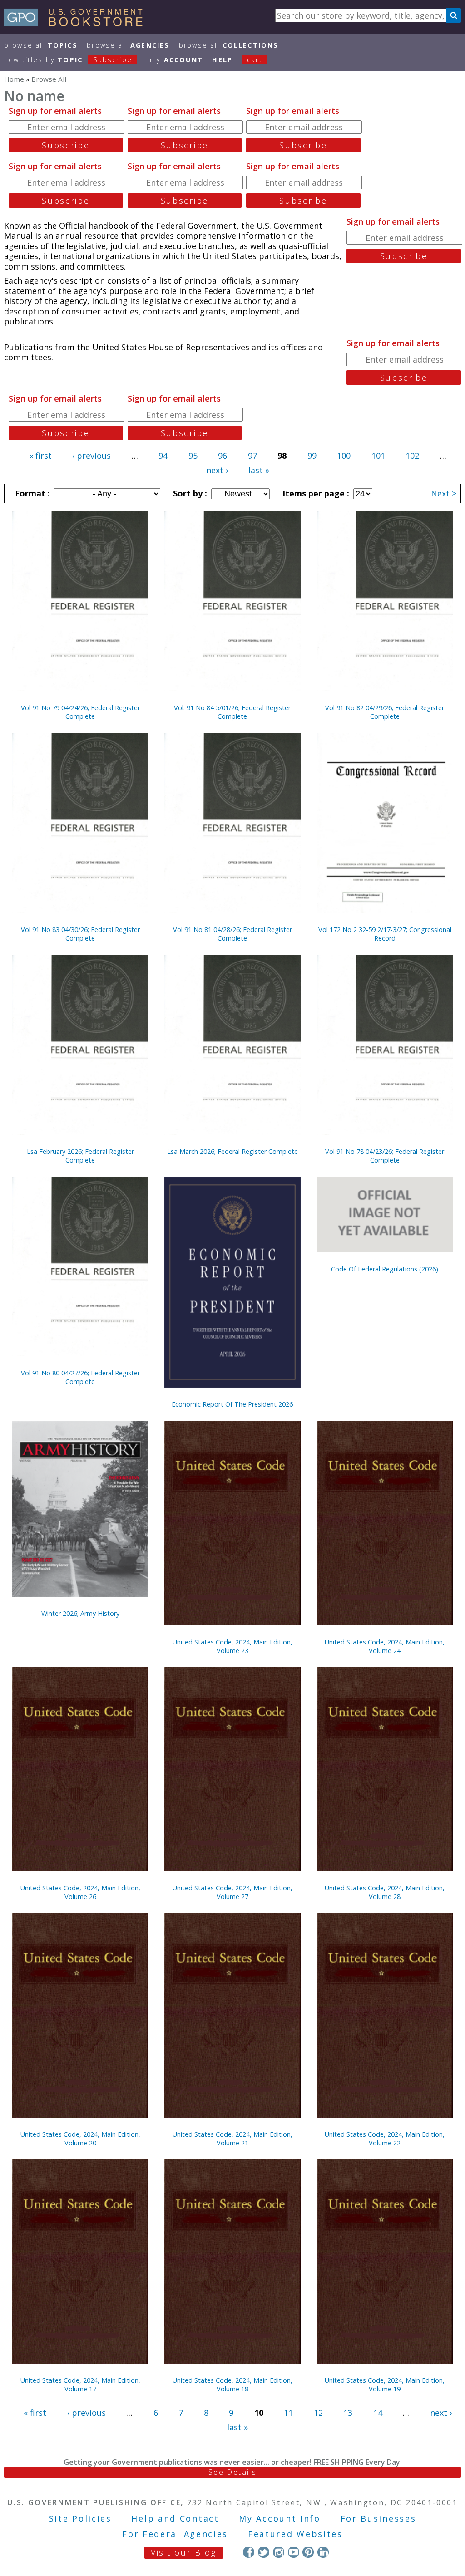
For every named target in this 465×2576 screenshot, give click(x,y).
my (176, 60)
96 (223, 456)
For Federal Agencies (175, 2534)
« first (40, 456)
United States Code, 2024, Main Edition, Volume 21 (232, 2139)
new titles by (68, 60)
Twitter (264, 2552)
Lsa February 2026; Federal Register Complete (80, 1156)
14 (378, 2413)
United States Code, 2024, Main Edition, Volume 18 (232, 2385)
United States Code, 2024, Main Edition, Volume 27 (232, 1892)
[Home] (77, 23)
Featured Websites (295, 2534)
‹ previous (92, 456)
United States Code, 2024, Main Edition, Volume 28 (385, 1892)
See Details (232, 2472)
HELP (222, 60)
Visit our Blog (184, 2552)
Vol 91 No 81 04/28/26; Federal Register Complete (232, 934)
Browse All (41, 45)
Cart (255, 60)
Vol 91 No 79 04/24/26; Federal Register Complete (80, 712)
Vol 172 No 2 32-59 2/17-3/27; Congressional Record (385, 934)
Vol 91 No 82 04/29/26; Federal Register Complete (385, 712)
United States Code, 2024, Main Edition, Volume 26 (80, 1892)
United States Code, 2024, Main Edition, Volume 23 (232, 1646)
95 (193, 456)
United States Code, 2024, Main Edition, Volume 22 (385, 2139)
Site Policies (80, 2518)
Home (14, 79)
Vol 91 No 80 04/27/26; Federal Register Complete (80, 1377)
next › (217, 470)
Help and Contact (175, 2518)
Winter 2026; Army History (80, 1613)
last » (259, 470)
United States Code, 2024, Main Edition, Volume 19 (385, 2385)
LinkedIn (323, 2552)
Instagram (279, 2552)
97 (252, 456)
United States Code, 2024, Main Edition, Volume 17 (80, 2385)
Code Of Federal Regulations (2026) (385, 1269)
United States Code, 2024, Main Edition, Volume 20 (80, 2139)
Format (31, 493)
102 (412, 456)
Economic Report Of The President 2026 (232, 1404)
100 (344, 456)
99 (312, 456)
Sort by (189, 493)
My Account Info (280, 2518)
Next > (444, 493)
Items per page (315, 493)
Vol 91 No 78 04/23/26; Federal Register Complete (385, 1156)
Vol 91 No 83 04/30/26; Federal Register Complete (80, 934)
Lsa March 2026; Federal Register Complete (232, 1151)
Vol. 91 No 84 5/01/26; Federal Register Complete (232, 712)
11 (288, 2413)
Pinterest (308, 2552)
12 (318, 2413)
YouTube (294, 2552)
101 (378, 456)
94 (163, 456)
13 (348, 2413)
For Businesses (378, 2518)
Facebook (249, 2552)
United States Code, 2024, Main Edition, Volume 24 (385, 1646)
